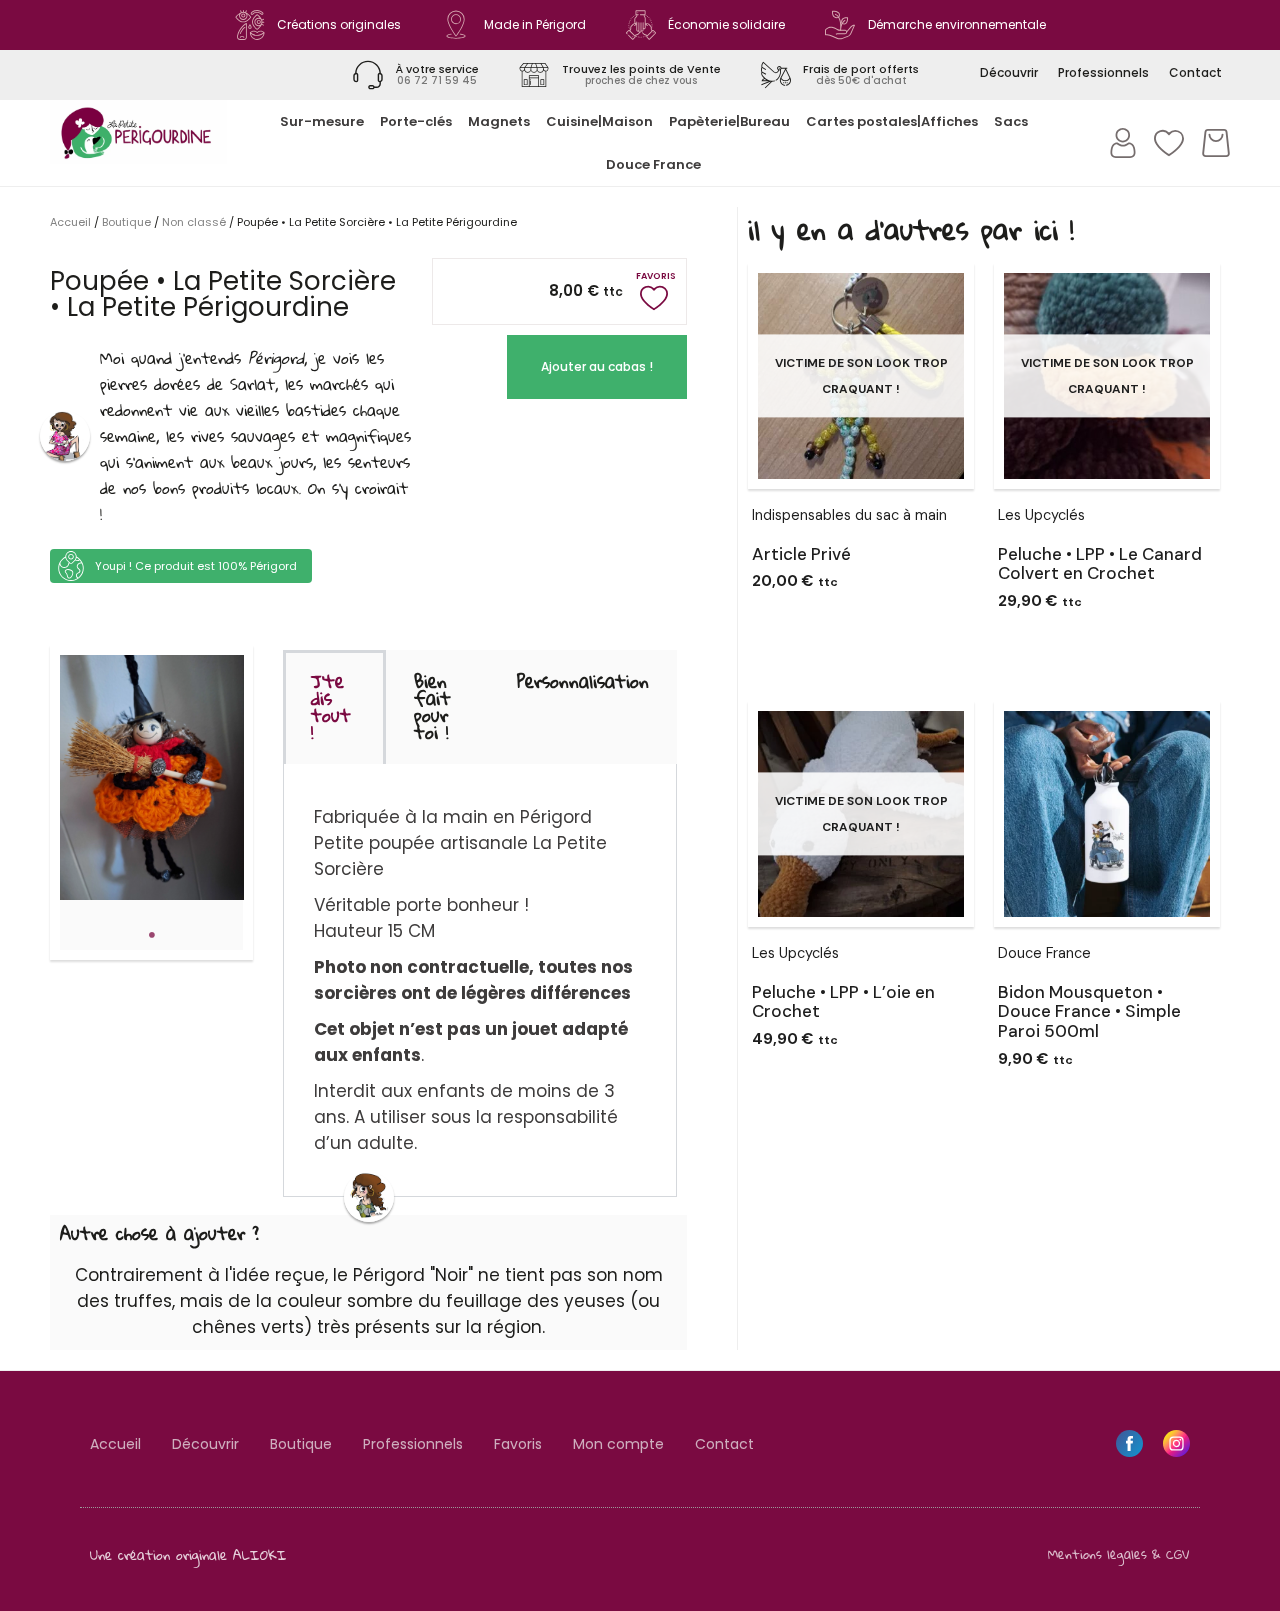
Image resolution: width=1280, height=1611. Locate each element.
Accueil (70, 222)
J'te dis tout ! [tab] (331, 706)
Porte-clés (416, 121)
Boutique (126, 222)
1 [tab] (152, 935)
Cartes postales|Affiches (892, 121)
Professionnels (413, 1444)
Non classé (194, 222)
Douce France (653, 164)
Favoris (518, 1444)
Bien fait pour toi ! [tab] (432, 706)
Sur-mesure (322, 121)
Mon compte (618, 1444)
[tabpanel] (152, 777)
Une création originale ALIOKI (188, 1554)
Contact (724, 1444)
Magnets (499, 121)
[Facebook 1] (1129, 1443)
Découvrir (205, 1444)
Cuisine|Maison (599, 121)
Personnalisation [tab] (583, 681)
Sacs (1011, 121)
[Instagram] (1176, 1443)
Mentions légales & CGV (1119, 1554)
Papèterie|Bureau (729, 121)
